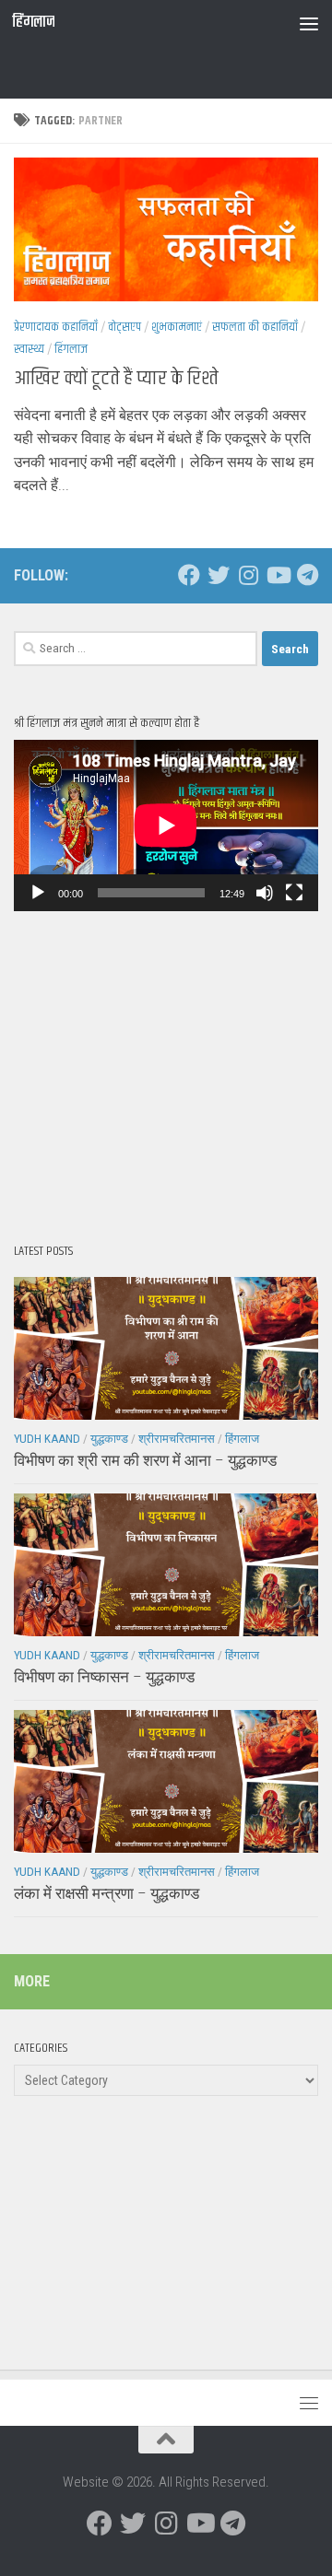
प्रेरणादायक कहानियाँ (56, 327)
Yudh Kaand (47, 1439)
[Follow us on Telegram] (307, 575)
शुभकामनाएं (177, 327)
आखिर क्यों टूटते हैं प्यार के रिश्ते (116, 379)
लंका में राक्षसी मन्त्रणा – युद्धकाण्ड (107, 1893)
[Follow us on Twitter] (219, 575)
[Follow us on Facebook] (189, 575)
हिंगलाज (33, 23)
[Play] (38, 893)
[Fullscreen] (294, 893)
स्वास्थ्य (29, 349)
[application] (166, 825)
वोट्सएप (125, 327)
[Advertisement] (173, 69)
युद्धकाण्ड (109, 1439)
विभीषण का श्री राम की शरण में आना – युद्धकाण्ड (145, 1460)
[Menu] (309, 23)
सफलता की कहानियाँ (255, 327)
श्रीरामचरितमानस (177, 1439)
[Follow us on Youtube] (278, 575)
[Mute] (265, 893)
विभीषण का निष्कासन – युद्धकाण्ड (104, 1677)
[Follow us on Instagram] (248, 575)
